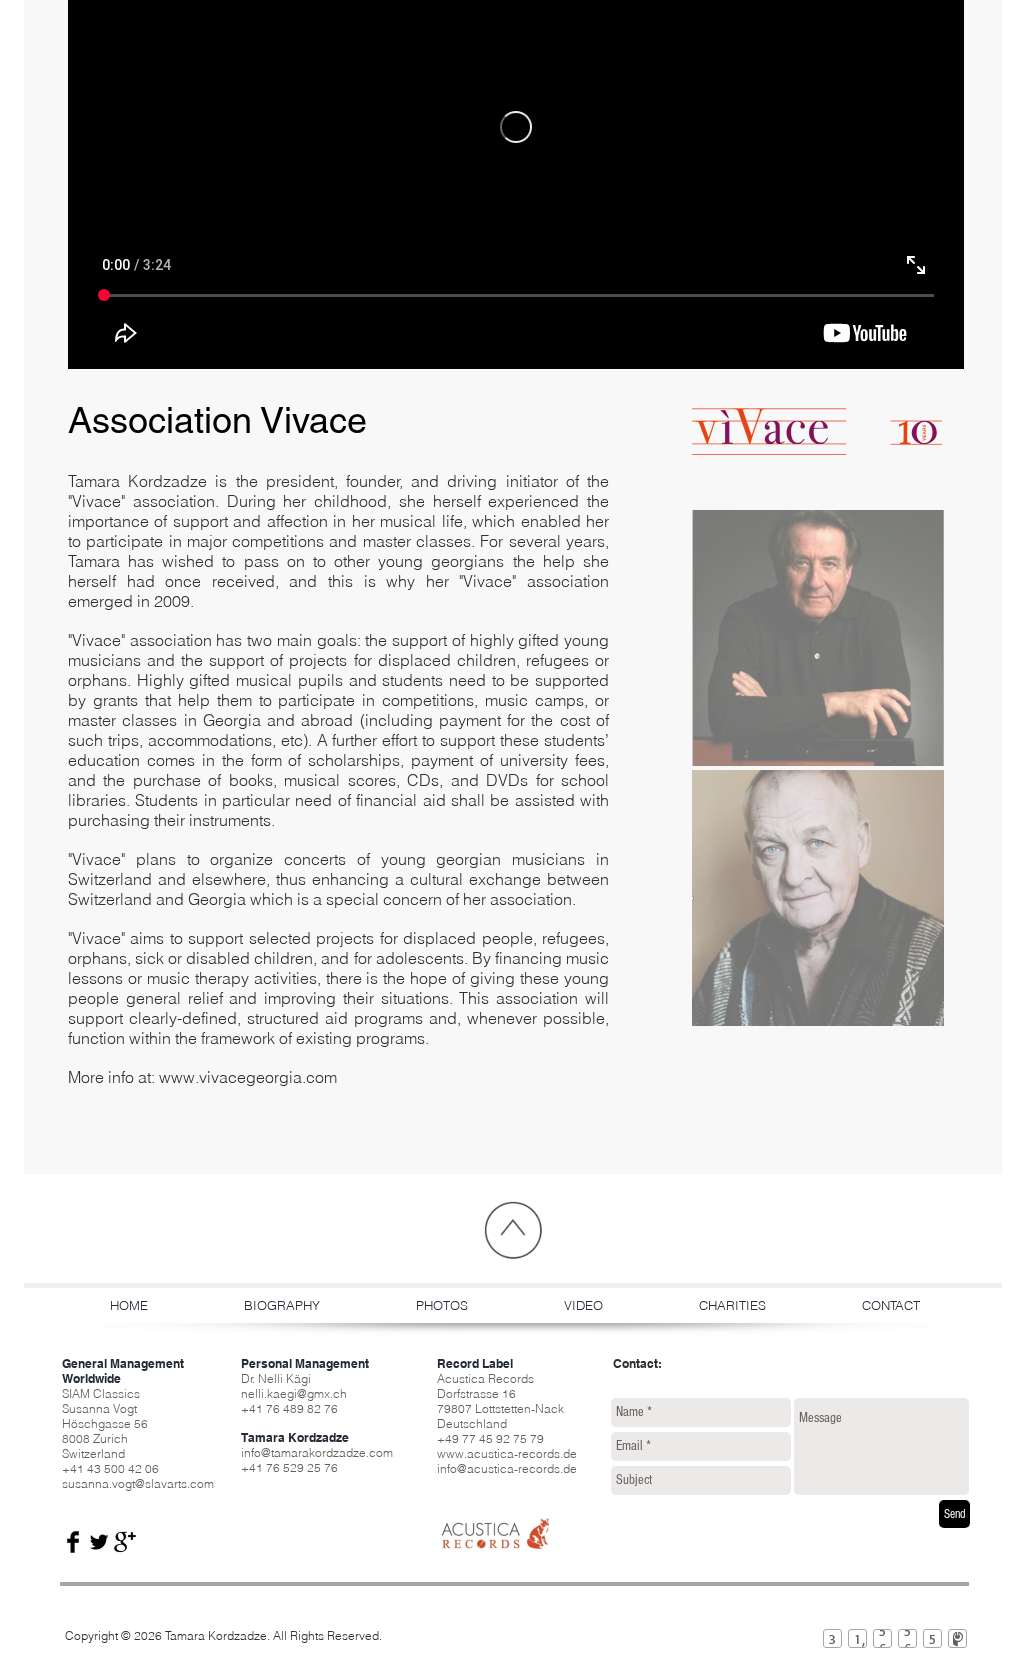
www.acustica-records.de (507, 1453)
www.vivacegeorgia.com (248, 1077)
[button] (818, 638)
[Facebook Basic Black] (73, 1542)
